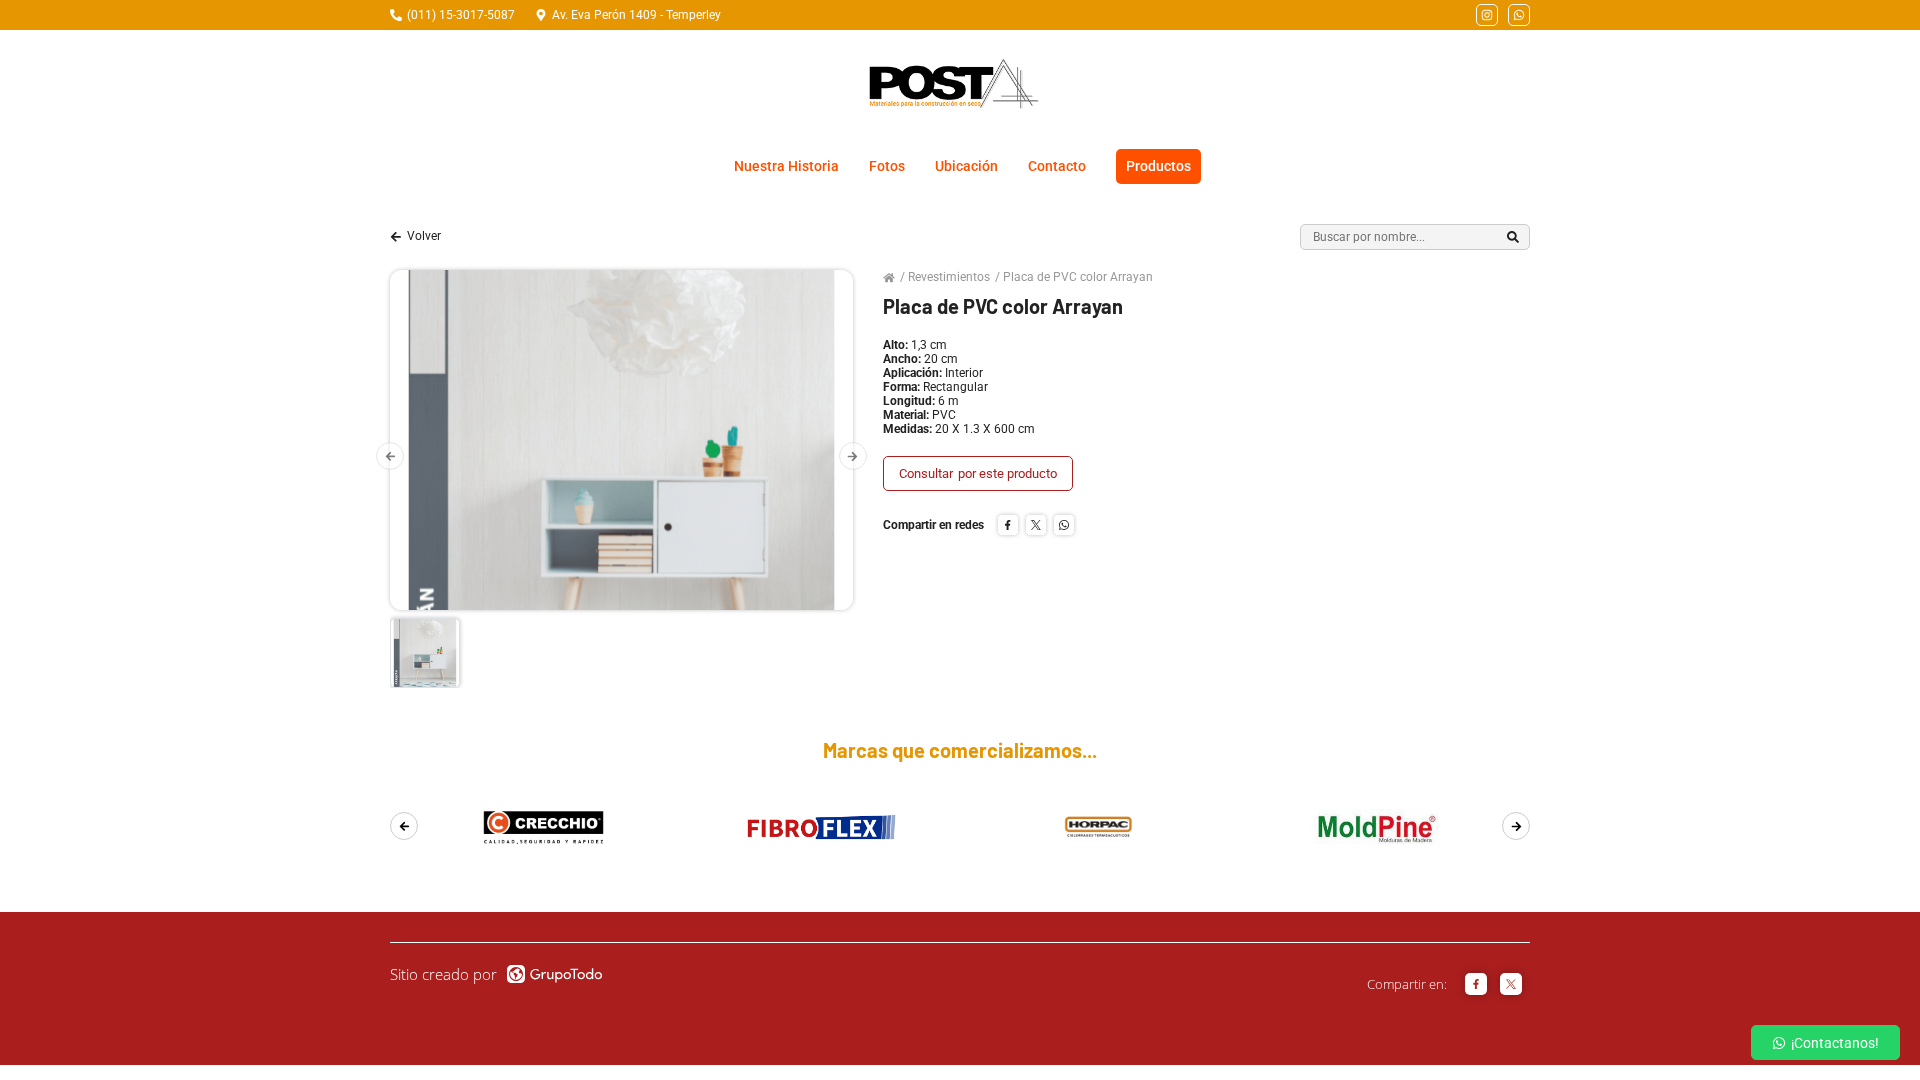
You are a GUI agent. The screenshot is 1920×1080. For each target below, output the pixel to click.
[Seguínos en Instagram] (1487, 15)
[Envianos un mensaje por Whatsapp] (1519, 15)
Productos (1158, 166)
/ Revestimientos (945, 277)
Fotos (887, 166)
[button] (390, 456)
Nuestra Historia (786, 166)
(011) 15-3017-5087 (461, 15)
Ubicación (966, 166)
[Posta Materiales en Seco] (953, 84)
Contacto (1057, 166)
